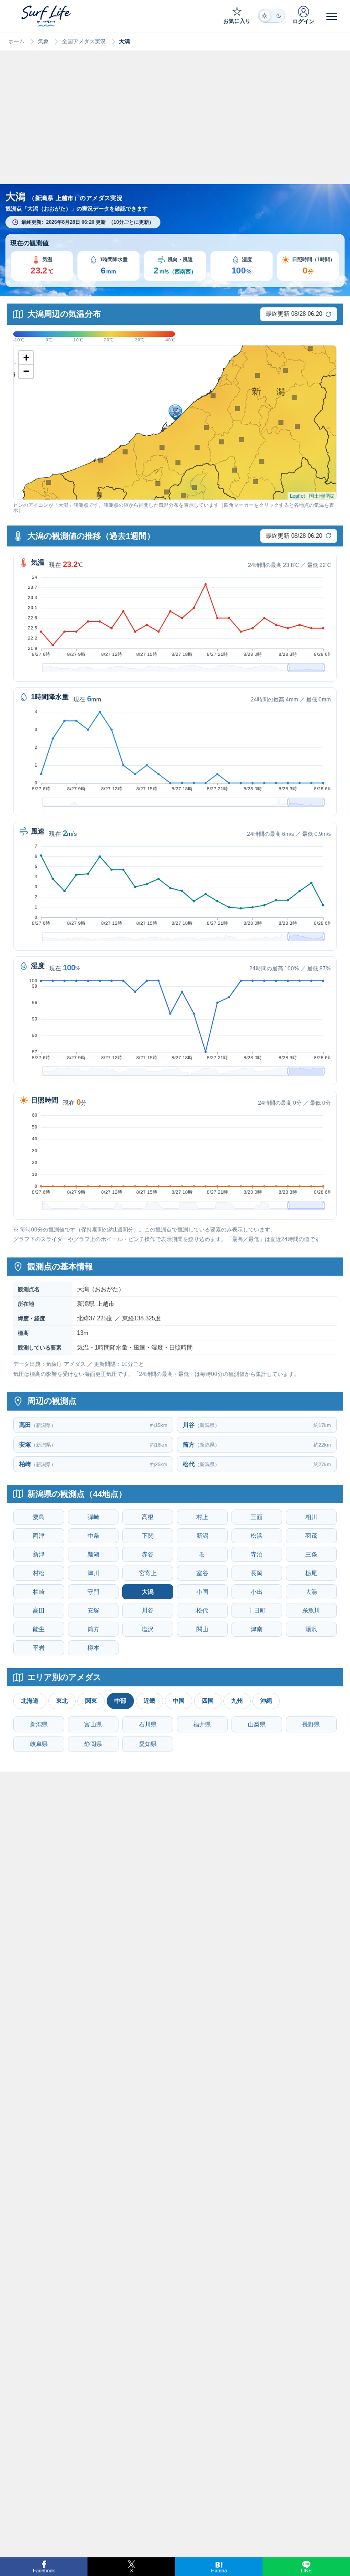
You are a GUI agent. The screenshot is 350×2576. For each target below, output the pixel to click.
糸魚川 (311, 1610)
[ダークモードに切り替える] (272, 16)
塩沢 (148, 1629)
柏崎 (39, 1592)
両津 (39, 1536)
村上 (202, 1517)
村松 (39, 1573)
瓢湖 (93, 1554)
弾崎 (93, 1517)
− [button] (26, 371)
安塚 (93, 1610)
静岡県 (93, 1744)
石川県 (148, 1724)
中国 (179, 1701)
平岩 (39, 1648)
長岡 (257, 1573)
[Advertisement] (175, 126)
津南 (257, 1629)
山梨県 (257, 1724)
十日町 (257, 1610)
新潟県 (39, 1724)
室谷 (202, 1573)
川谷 (148, 1610)
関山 (202, 1629)
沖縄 (266, 1701)
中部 (120, 1701)
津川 (93, 1573)
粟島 (39, 1517)
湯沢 (311, 1629)
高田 (39, 1610)
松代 (202, 1610)
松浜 (257, 1536)
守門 (93, 1592)
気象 (43, 41)
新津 (39, 1554)
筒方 (93, 1629)
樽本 (93, 1648)
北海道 (30, 1701)
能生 (39, 1629)
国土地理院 (322, 495)
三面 (257, 1517)
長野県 (311, 1724)
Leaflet (297, 495)
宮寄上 (148, 1573)
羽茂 (311, 1536)
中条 (93, 1536)
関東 (91, 1701)
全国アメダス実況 (84, 41)
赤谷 (148, 1554)
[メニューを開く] (332, 16)
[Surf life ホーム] (47, 16)
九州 (237, 1701)
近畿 (149, 1701)
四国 (208, 1701)
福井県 (202, 1724)
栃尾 (311, 1573)
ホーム (16, 41)
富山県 (93, 1724)
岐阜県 (39, 1744)
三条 (311, 1554)
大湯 (311, 1592)
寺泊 (257, 1554)
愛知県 (148, 1744)
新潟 (202, 1536)
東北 (62, 1701)
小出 (257, 1592)
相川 (311, 1517)
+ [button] (26, 358)
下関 (148, 1536)
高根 (148, 1517)
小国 (202, 1592)
